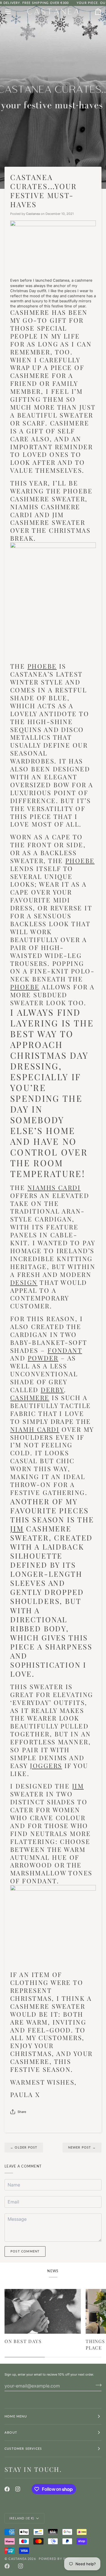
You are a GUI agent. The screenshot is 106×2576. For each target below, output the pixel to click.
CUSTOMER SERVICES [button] (23, 2448)
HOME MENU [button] (16, 2416)
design (24, 1282)
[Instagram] (18, 2489)
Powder (43, 1358)
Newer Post (82, 2147)
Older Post (24, 2147)
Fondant (65, 1350)
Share (22, 2112)
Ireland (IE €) (22, 2518)
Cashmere (30, 1398)
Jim (17, 1528)
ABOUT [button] (11, 2432)
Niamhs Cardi (54, 1188)
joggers (46, 1766)
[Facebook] (7, 2489)
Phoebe (42, 666)
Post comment (25, 2251)
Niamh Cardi (35, 1429)
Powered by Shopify (59, 2559)
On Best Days (23, 2341)
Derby (52, 1390)
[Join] (97, 2385)
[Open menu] (13, 12)
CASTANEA (18, 2559)
